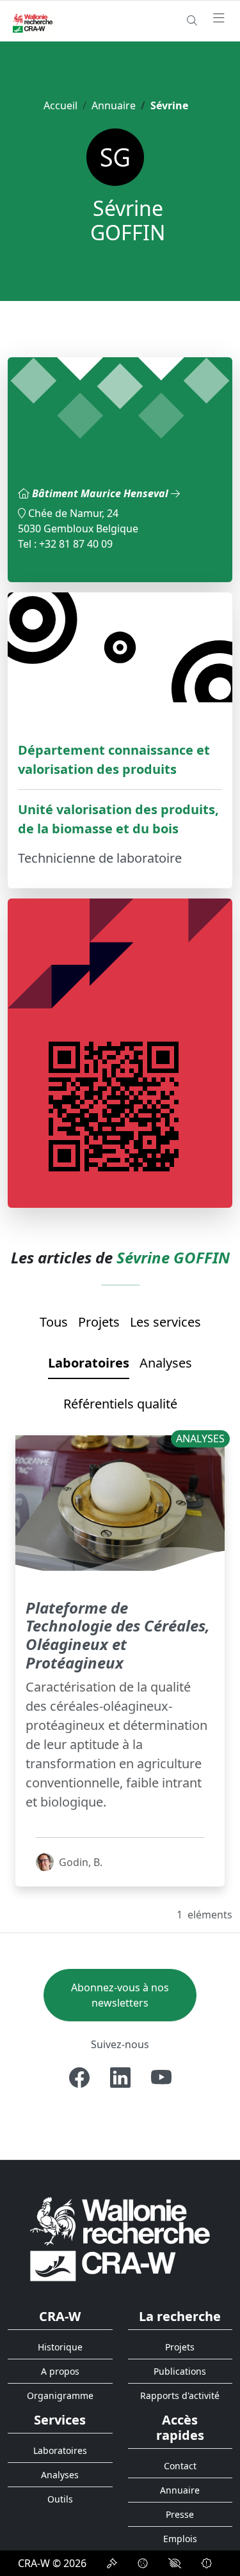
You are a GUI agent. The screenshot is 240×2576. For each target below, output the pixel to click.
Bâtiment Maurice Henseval (101, 493)
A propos (60, 2371)
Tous (54, 1322)
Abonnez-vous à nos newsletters (120, 1995)
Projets (99, 1322)
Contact (180, 2466)
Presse (180, 2514)
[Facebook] (79, 2078)
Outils (60, 2499)
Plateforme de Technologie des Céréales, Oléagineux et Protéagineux (118, 1635)
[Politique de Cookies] (143, 2563)
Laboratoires (89, 1363)
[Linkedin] (120, 2078)
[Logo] (120, 2238)
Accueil (60, 105)
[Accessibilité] (175, 2563)
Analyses (166, 1363)
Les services (165, 1322)
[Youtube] (161, 2078)
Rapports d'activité (180, 2395)
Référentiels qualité (120, 1404)
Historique (60, 2347)
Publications (180, 2371)
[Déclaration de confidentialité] (112, 2563)
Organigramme (60, 2395)
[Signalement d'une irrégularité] (207, 2563)
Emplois (180, 2539)
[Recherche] (192, 20)
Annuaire (114, 105)
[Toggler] (219, 19)
